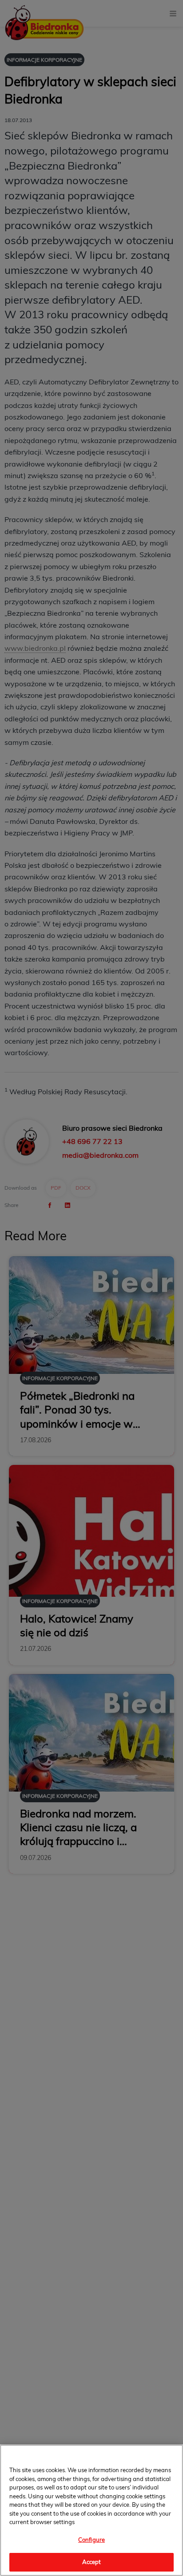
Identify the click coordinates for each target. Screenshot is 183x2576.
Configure (91, 2540)
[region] (91, 2510)
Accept (92, 2562)
